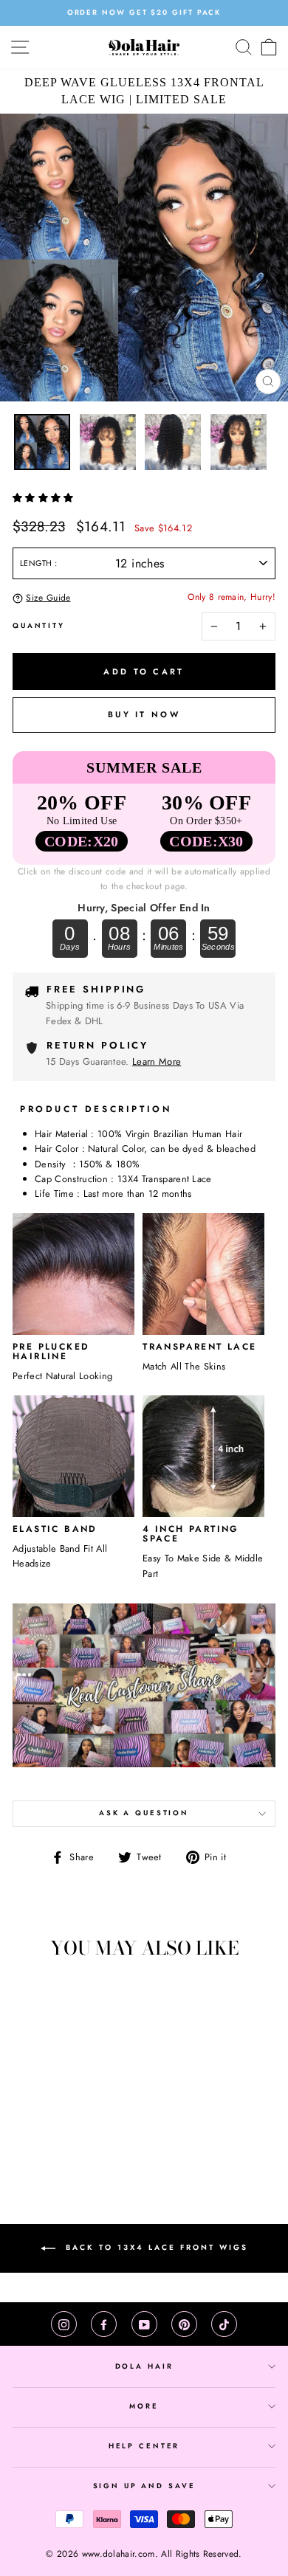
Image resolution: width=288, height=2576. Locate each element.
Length (37, 563)
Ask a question (144, 1813)
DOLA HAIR (144, 2366)
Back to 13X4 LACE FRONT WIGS (155, 2247)
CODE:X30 (206, 841)
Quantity (39, 626)
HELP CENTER (144, 2446)
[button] (45, 498)
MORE (144, 2406)
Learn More (157, 1061)
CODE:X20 (82, 841)
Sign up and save (144, 2486)
